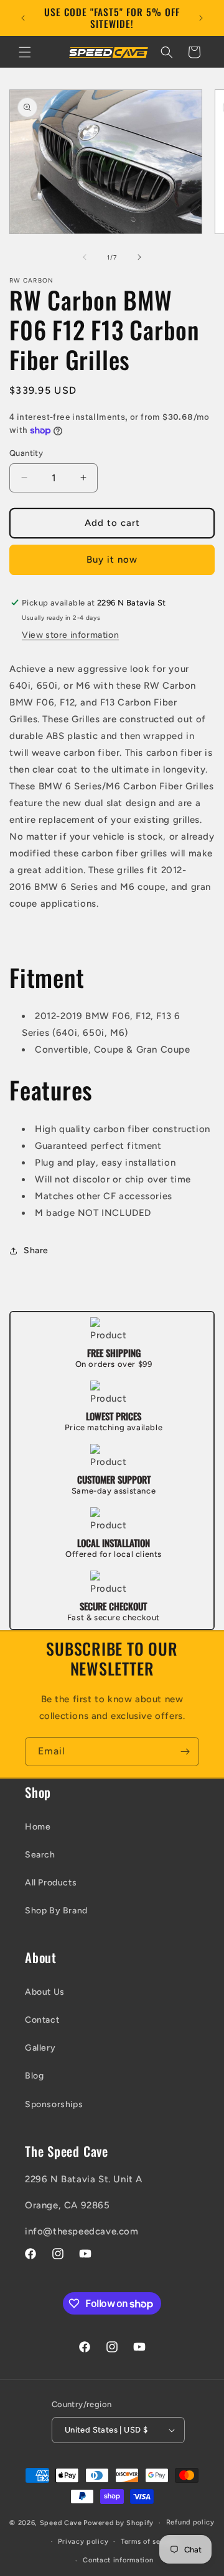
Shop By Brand (56, 1911)
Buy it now (112, 560)
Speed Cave (61, 2523)
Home (38, 1827)
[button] (25, 52)
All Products (51, 1883)
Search (40, 1855)
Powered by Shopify (119, 2523)
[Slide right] (139, 257)
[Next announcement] (201, 18)
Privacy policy (83, 2542)
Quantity (26, 453)
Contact (42, 2020)
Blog (34, 2076)
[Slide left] (85, 257)
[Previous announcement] (23, 18)
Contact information (118, 2560)
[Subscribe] (185, 1752)
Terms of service (149, 2542)
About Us (45, 1992)
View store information (70, 635)
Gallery (40, 2048)
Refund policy (190, 2522)
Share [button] (36, 1250)
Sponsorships (54, 2104)
